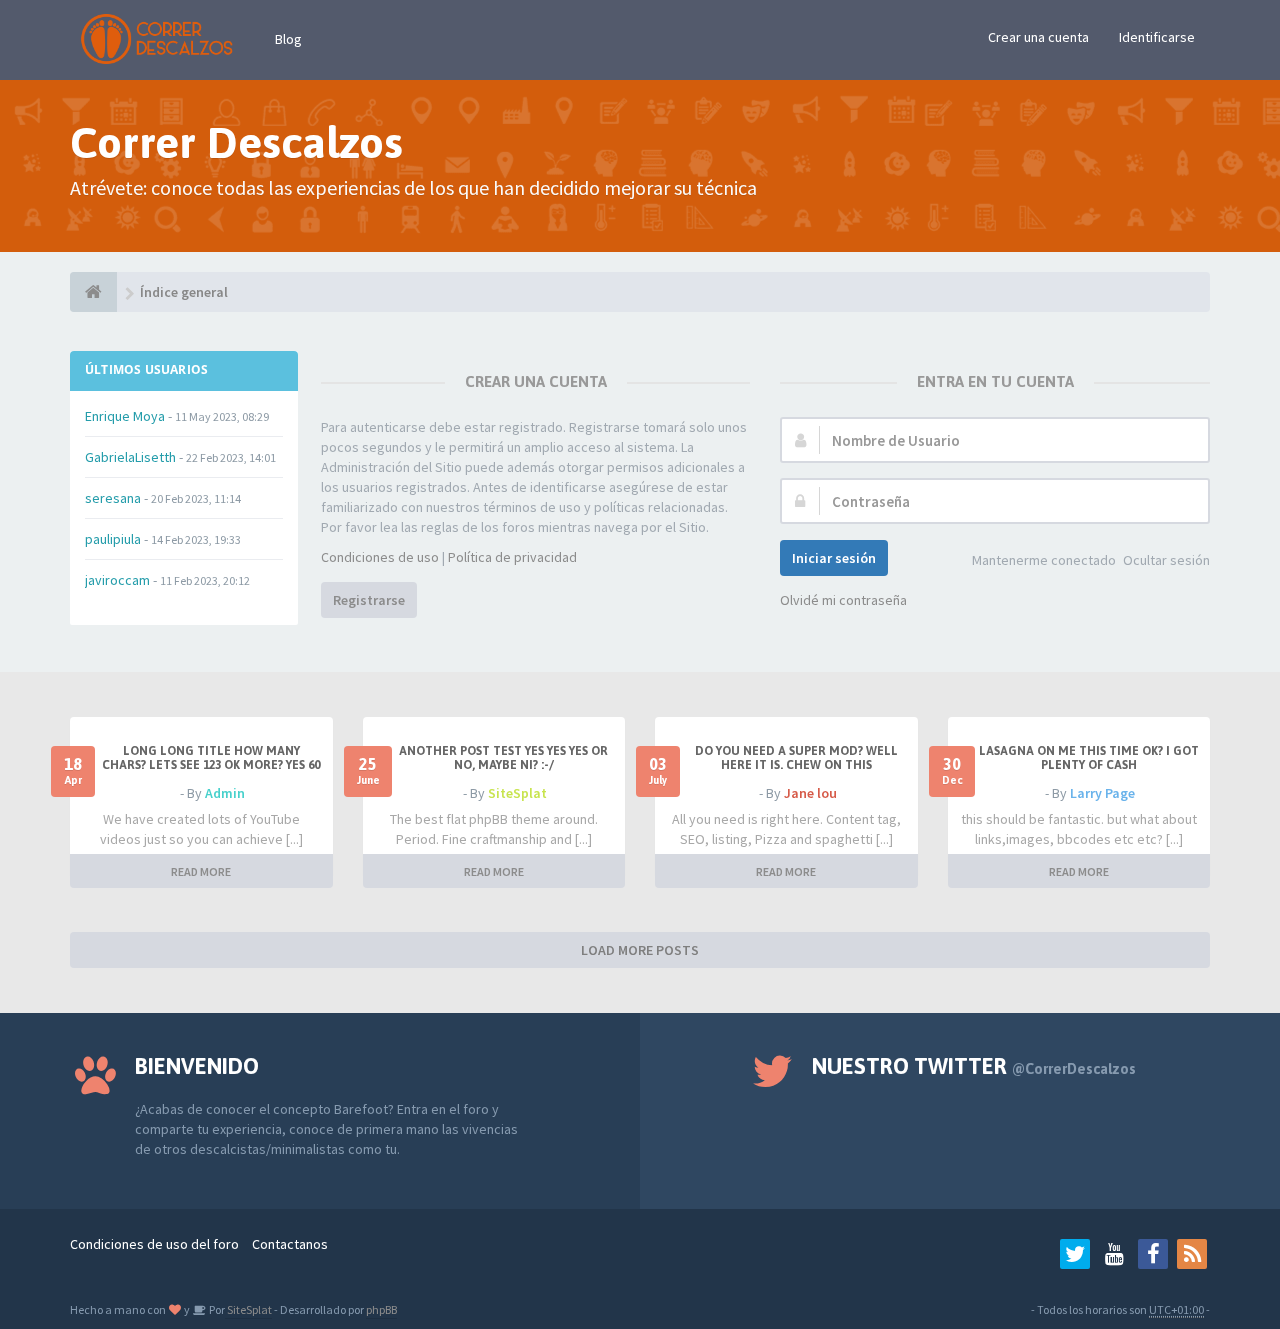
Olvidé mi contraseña (843, 600)
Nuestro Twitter (974, 1066)
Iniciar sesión (834, 558)
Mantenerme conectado (1044, 560)
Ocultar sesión (1166, 560)
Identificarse (1157, 37)
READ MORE (201, 871)
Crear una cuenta (1038, 37)
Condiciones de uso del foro (154, 1244)
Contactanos (290, 1244)
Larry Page (1102, 793)
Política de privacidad (512, 557)
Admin (225, 793)
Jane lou (810, 793)
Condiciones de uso (380, 557)
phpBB (381, 1309)
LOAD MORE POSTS (640, 950)
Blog (288, 39)
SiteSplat (517, 793)
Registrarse (369, 600)
